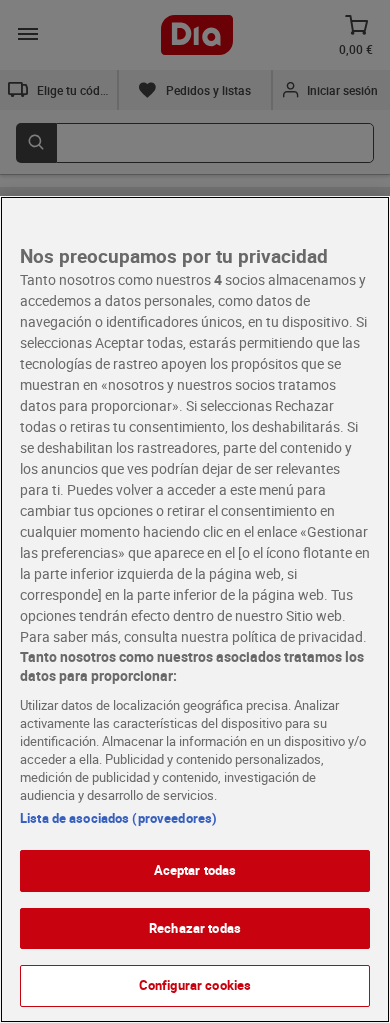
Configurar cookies (195, 985)
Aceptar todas (195, 870)
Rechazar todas (195, 928)
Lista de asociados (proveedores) (118, 818)
